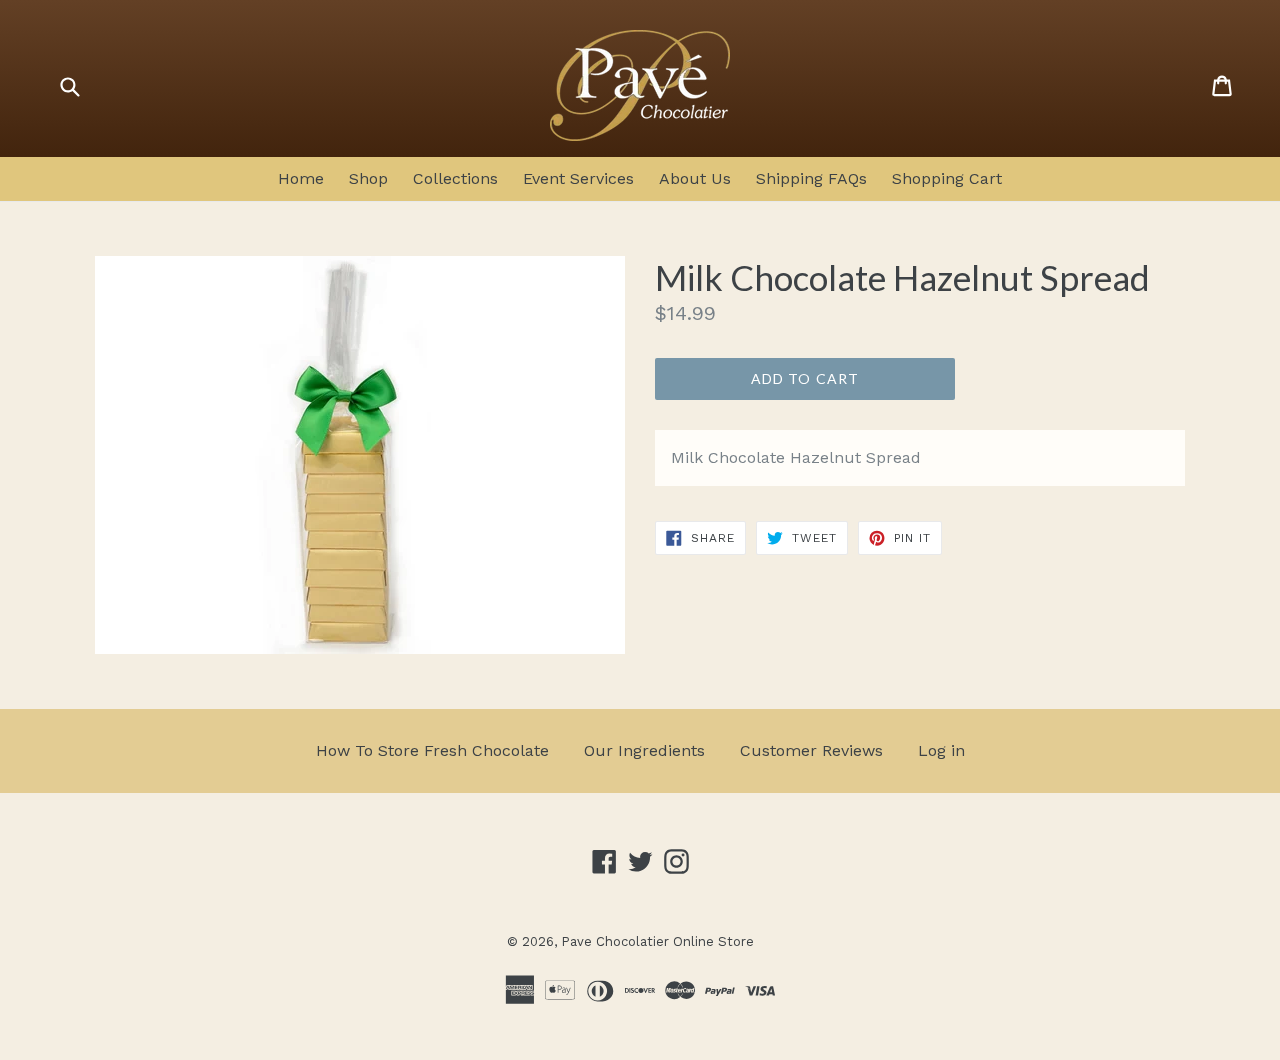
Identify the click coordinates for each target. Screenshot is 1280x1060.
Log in (941, 750)
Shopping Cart (947, 178)
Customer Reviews (811, 750)
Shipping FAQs (811, 178)
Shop (368, 178)
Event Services (578, 178)
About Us (695, 178)
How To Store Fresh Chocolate (432, 750)
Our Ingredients (644, 750)
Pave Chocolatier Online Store (657, 941)
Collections (455, 178)
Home (301, 178)
